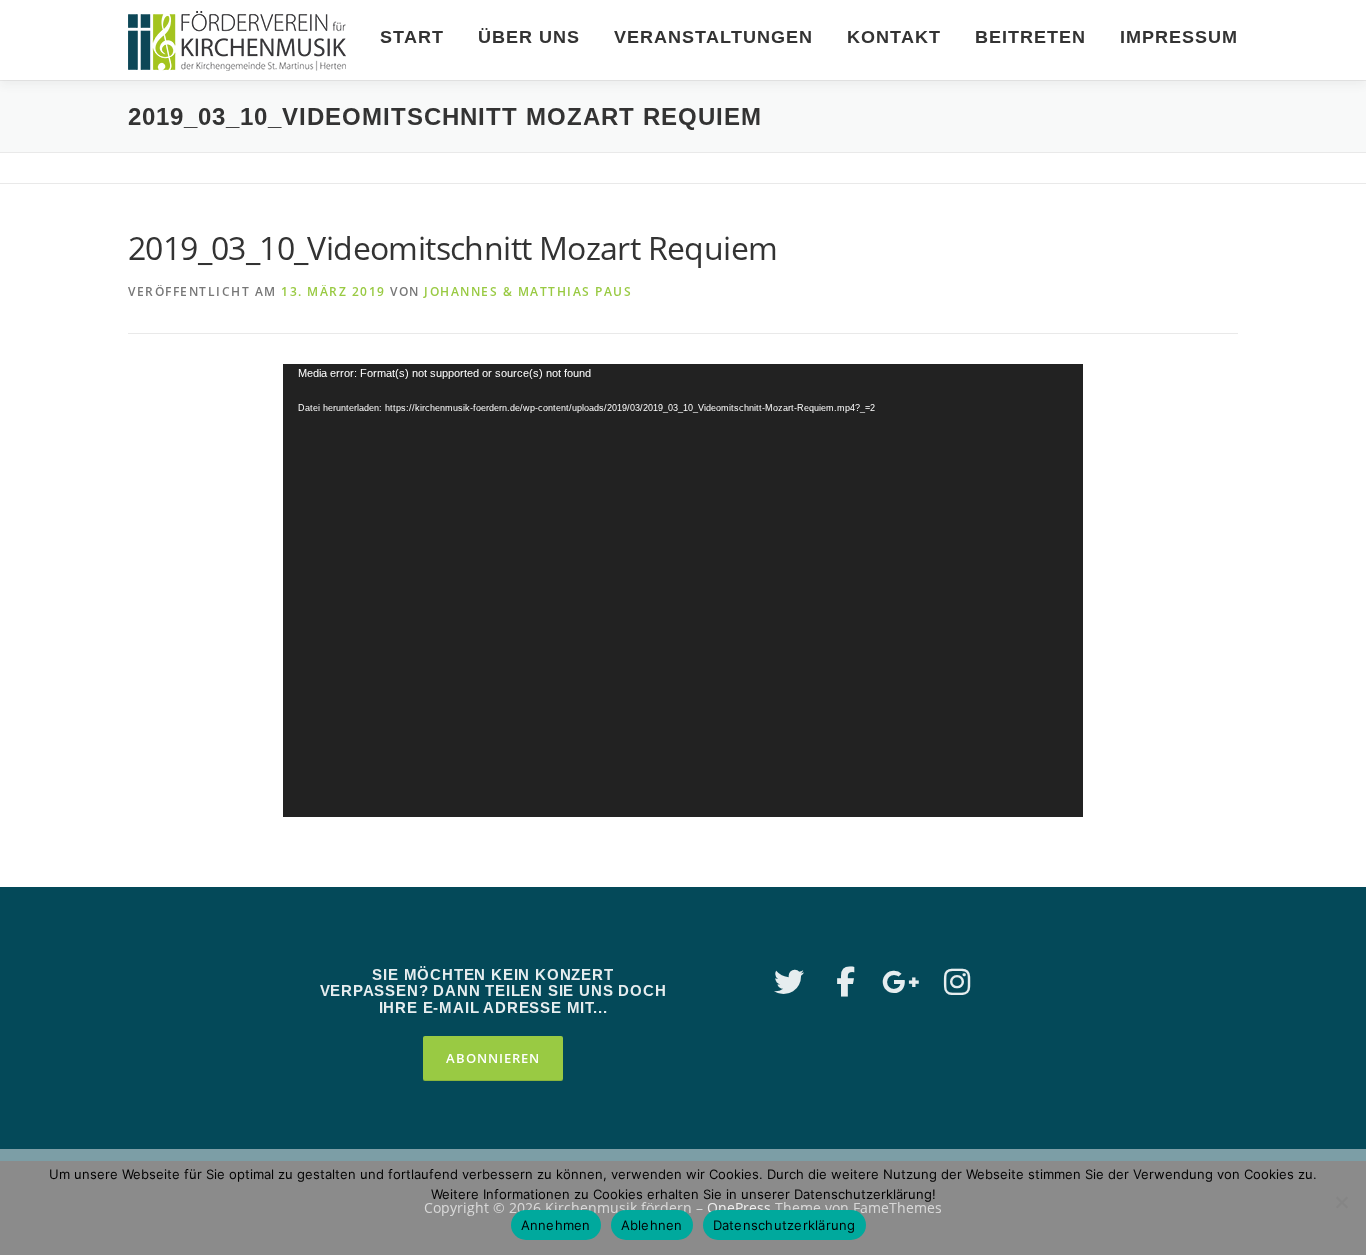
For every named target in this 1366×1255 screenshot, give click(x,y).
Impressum (1179, 37)
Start (412, 37)
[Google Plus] (901, 982)
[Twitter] (789, 982)
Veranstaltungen (713, 37)
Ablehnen (652, 1225)
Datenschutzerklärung (784, 1225)
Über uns (529, 37)
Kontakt (894, 37)
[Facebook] (845, 982)
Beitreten (1030, 37)
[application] (683, 590)
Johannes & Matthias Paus (528, 291)
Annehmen (556, 1225)
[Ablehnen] (1341, 1202)
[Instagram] (957, 982)
